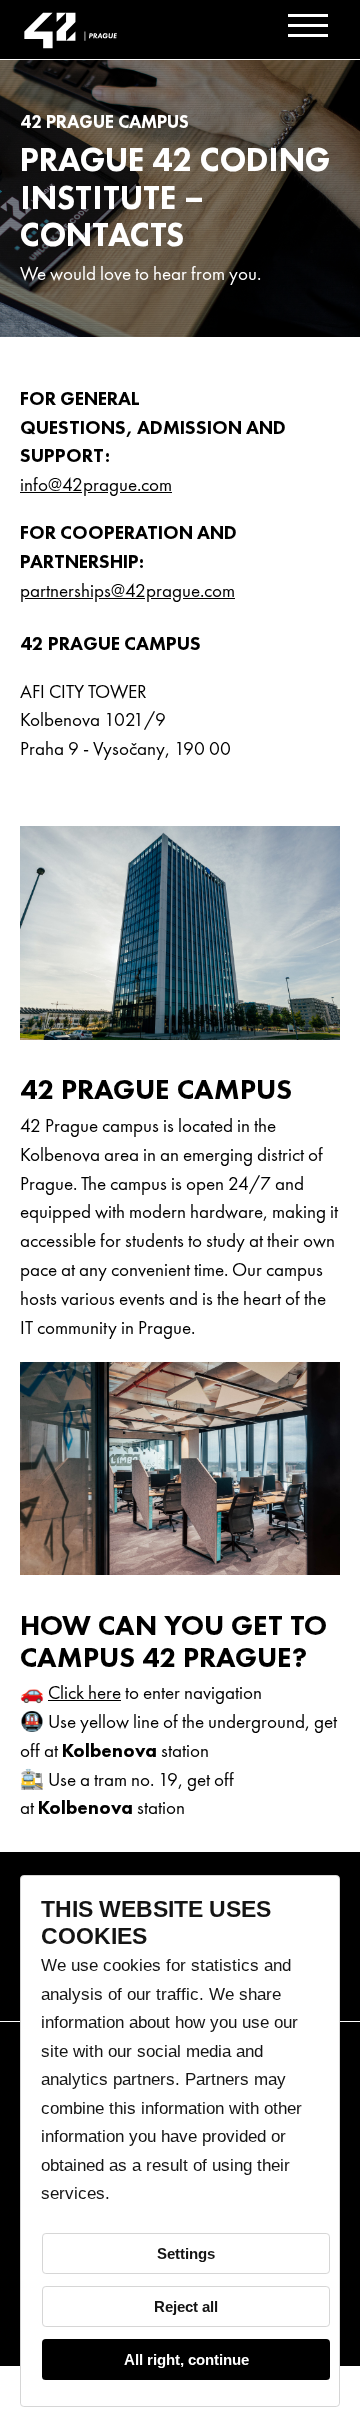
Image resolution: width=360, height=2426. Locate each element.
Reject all (186, 2306)
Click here (84, 1692)
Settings (186, 2253)
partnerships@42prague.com (127, 590)
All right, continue (186, 2359)
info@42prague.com (96, 484)
